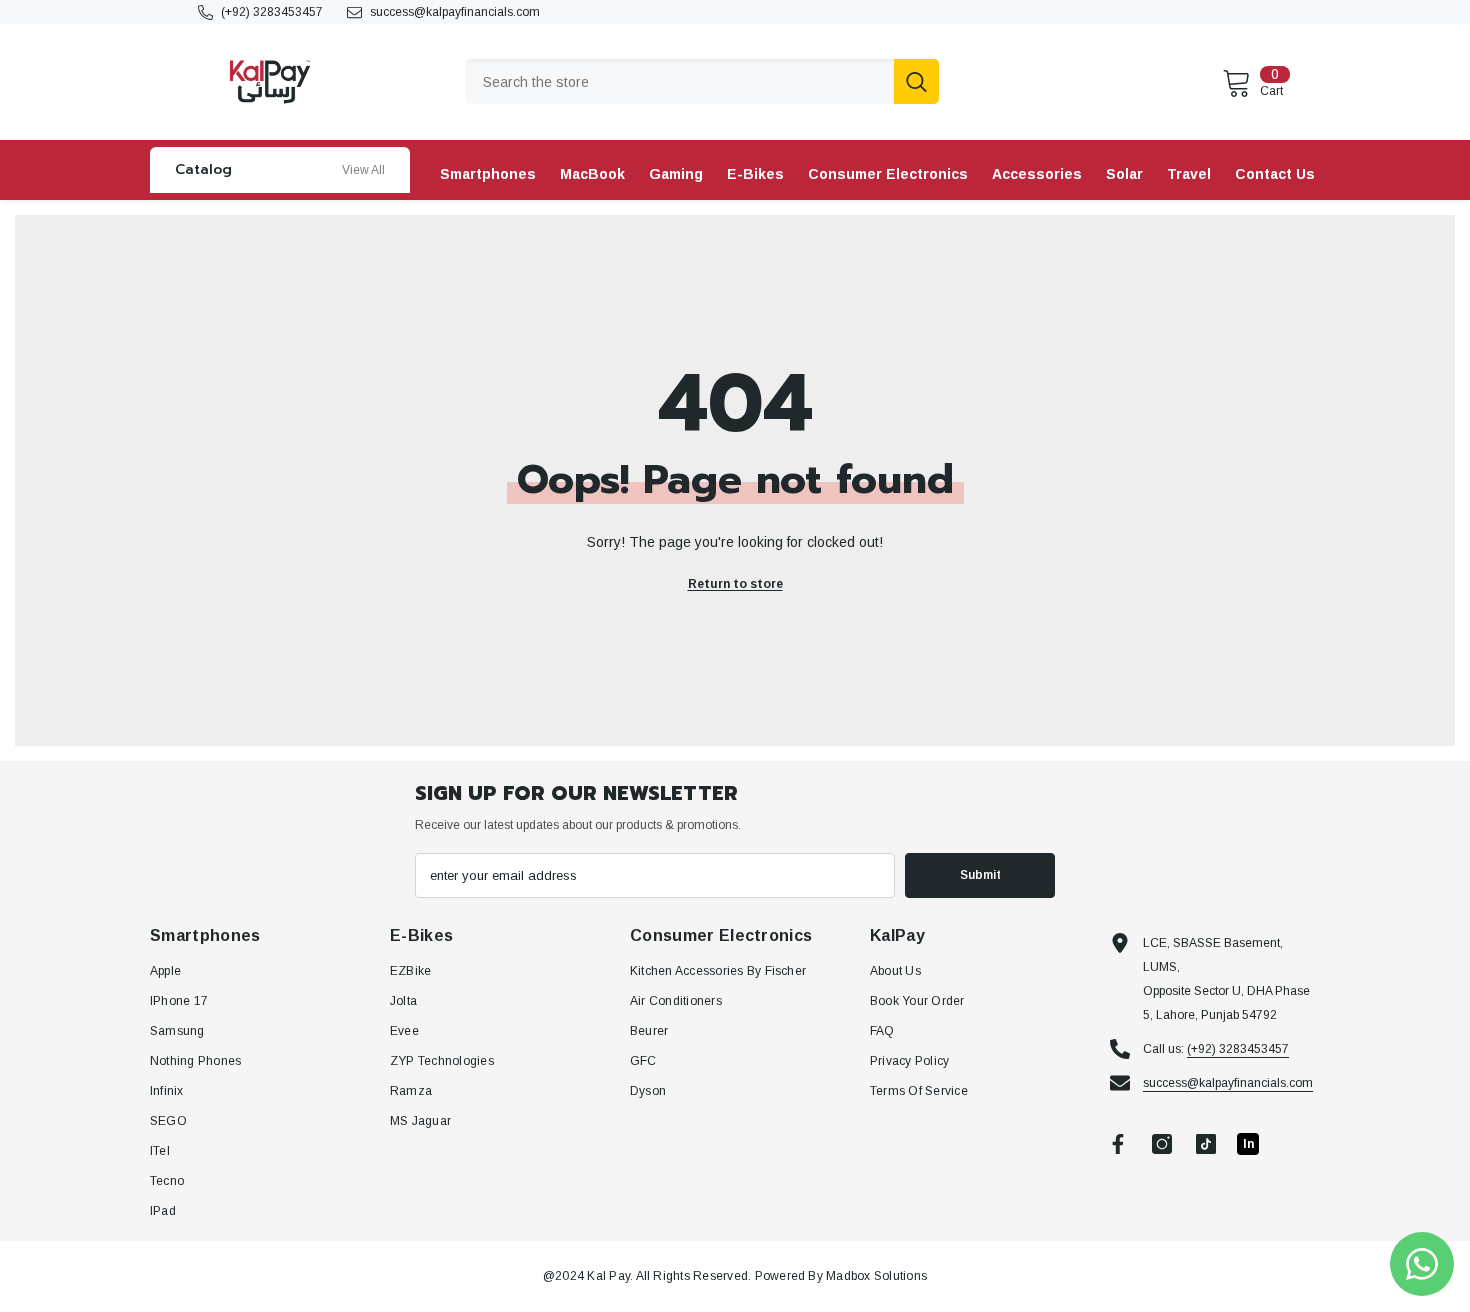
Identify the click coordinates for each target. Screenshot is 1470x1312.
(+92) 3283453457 (272, 12)
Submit (980, 875)
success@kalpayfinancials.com (455, 12)
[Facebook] (1118, 1144)
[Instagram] (1162, 1144)
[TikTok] (1206, 1144)
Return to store (735, 584)
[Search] (702, 81)
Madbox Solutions (876, 1276)
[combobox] (679, 81)
